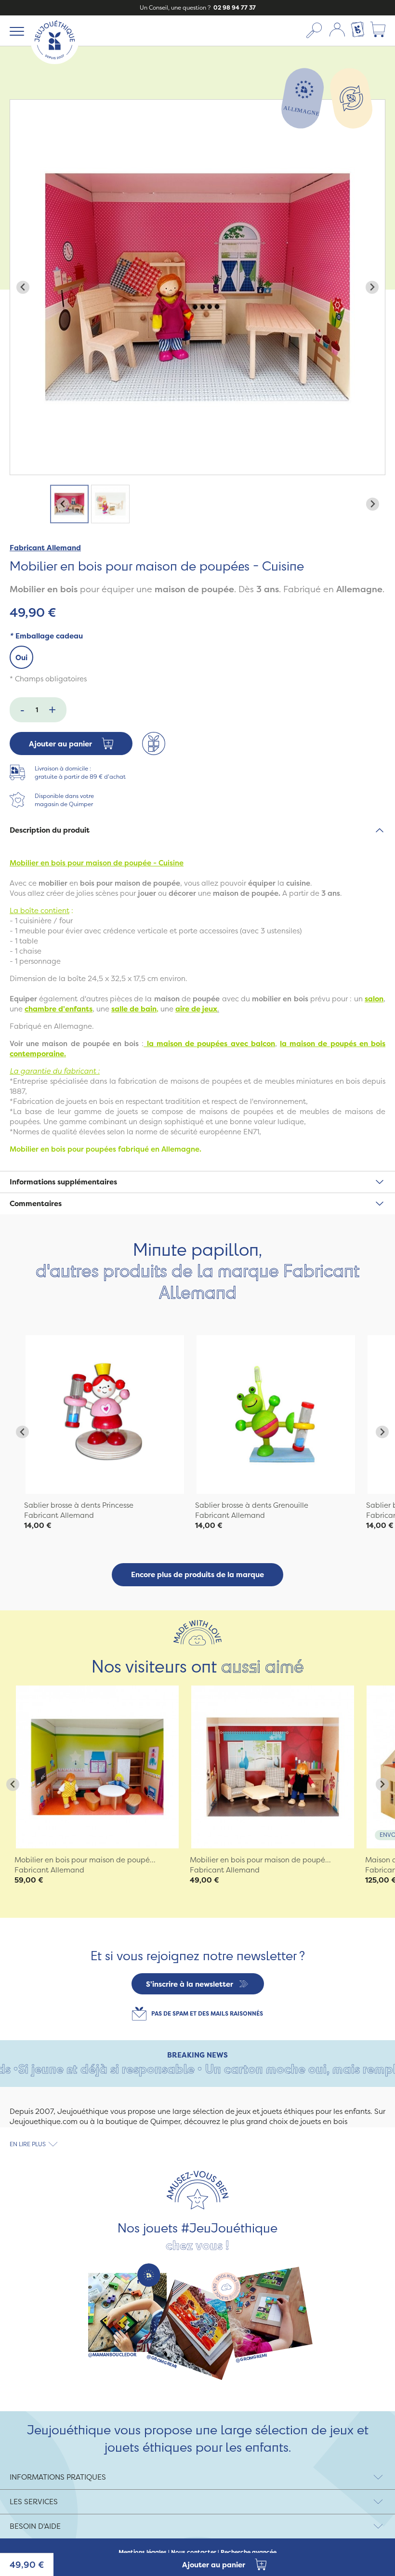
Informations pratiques (58, 2477)
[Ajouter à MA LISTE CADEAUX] (154, 744)
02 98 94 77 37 (234, 7)
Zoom (20, 105)
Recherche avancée (249, 2552)
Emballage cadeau (46, 636)
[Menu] (15, 31)
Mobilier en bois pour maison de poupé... (85, 1860)
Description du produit (50, 830)
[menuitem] (69, 504)
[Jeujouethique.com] (55, 61)
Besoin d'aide (35, 2526)
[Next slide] (372, 287)
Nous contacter (194, 2552)
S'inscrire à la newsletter (190, 1984)
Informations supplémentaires (63, 1182)
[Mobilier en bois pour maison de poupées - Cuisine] (105, 1414)
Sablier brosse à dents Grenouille (252, 1505)
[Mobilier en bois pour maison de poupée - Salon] (273, 1767)
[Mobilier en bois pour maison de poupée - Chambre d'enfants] (97, 1767)
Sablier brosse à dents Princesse (79, 1505)
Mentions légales (143, 2552)
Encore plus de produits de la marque (197, 1574)
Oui (21, 657)
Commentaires (36, 1203)
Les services (34, 2502)
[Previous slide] (23, 287)
